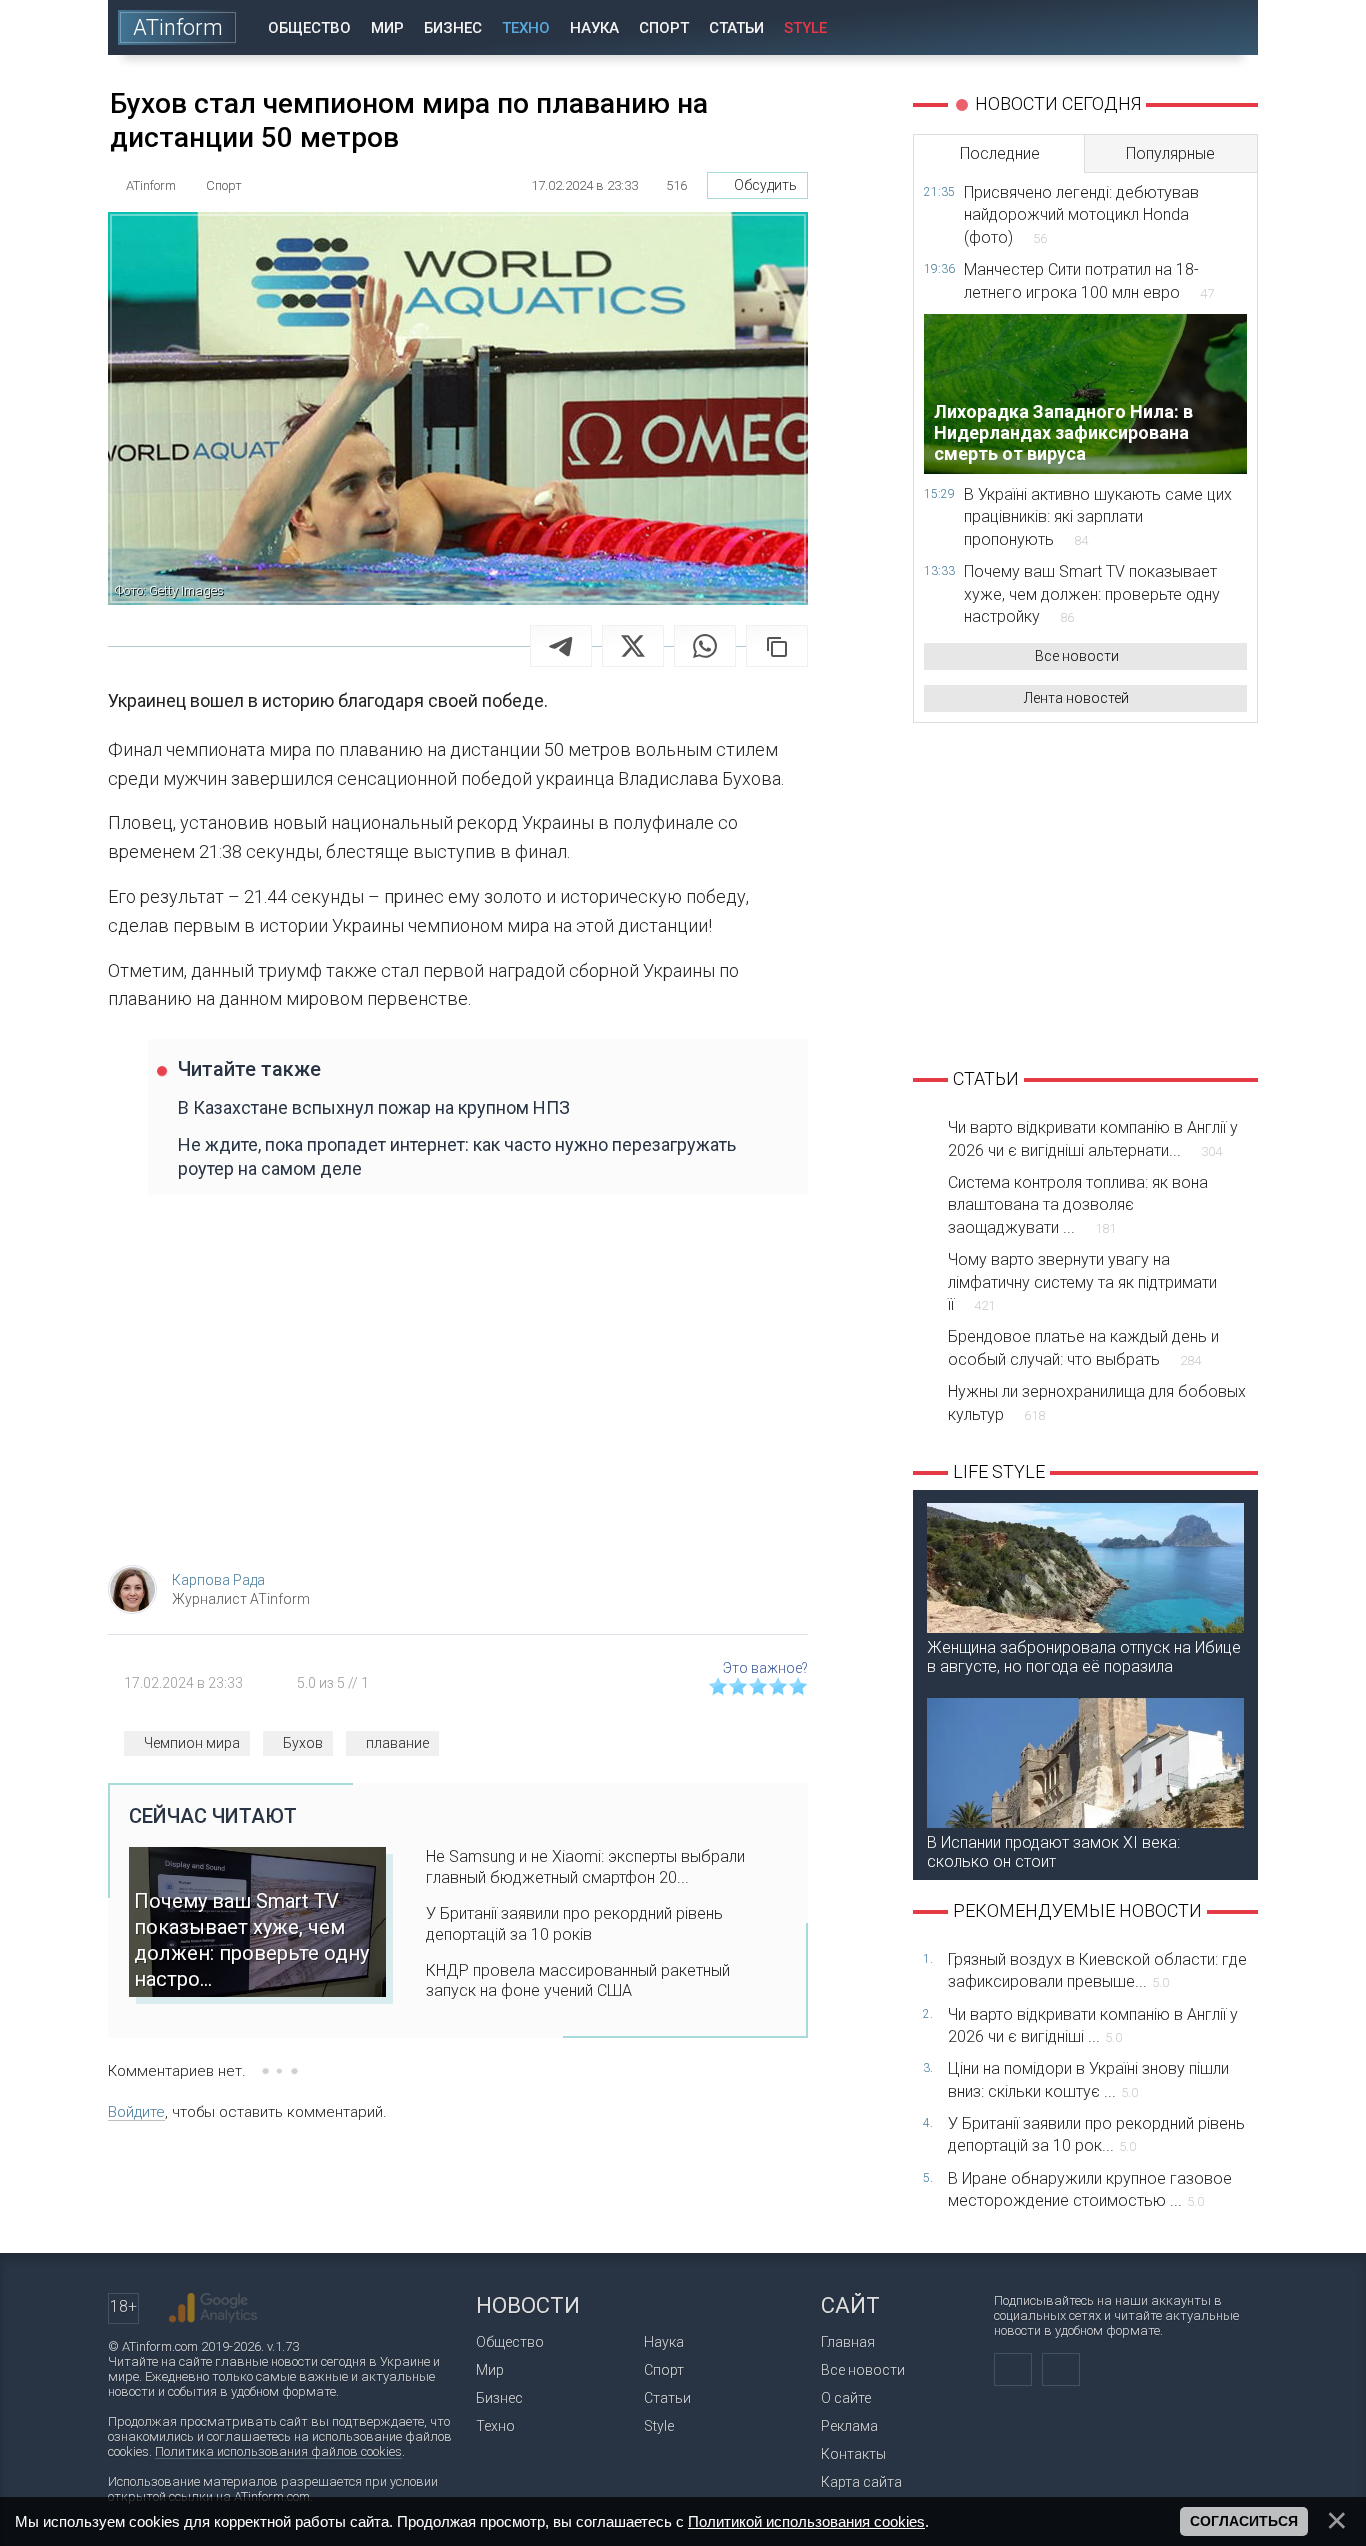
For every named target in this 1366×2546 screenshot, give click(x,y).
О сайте (846, 2398)
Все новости (1077, 656)
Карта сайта (861, 2482)
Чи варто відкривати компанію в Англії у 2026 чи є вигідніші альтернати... (1093, 1138)
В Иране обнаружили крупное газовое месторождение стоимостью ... (1090, 2189)
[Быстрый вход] (1172, 27)
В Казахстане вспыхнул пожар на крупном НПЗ (374, 1107)
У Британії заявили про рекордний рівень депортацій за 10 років (574, 1924)
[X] (633, 646)
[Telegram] (561, 646)
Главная (848, 2342)
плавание (397, 1743)
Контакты (853, 2454)
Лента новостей (1076, 698)
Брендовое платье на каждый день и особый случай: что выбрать (1083, 1347)
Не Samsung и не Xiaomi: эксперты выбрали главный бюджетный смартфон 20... (585, 1867)
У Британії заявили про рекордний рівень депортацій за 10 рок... (1096, 2134)
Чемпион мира (192, 1743)
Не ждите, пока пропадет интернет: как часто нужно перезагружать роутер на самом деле (457, 1156)
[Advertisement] (458, 1390)
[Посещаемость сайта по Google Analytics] (213, 2308)
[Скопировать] (777, 646)
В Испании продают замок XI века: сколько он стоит (1053, 1852)
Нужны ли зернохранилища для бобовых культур (1097, 1402)
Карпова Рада (218, 1580)
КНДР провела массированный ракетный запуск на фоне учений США (578, 1981)
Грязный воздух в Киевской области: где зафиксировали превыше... (1097, 1970)
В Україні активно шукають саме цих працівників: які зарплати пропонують (1098, 517)
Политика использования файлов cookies (278, 2451)
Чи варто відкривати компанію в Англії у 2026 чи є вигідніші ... (1093, 2025)
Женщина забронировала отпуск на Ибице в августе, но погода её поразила (1084, 1657)
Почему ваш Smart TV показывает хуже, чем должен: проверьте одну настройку (1092, 594)
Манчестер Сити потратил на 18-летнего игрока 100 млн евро (1089, 280)
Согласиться (1244, 2521)
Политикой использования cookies (806, 2521)
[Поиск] (1229, 27)
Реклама (849, 2426)
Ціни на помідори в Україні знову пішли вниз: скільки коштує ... (1088, 2079)
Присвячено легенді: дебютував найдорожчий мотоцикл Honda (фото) (1081, 215)
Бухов (303, 1743)
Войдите (136, 2112)
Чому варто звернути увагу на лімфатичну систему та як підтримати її (1082, 1282)
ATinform (178, 27)
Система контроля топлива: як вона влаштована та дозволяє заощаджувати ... (1078, 1205)
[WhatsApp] (705, 646)
